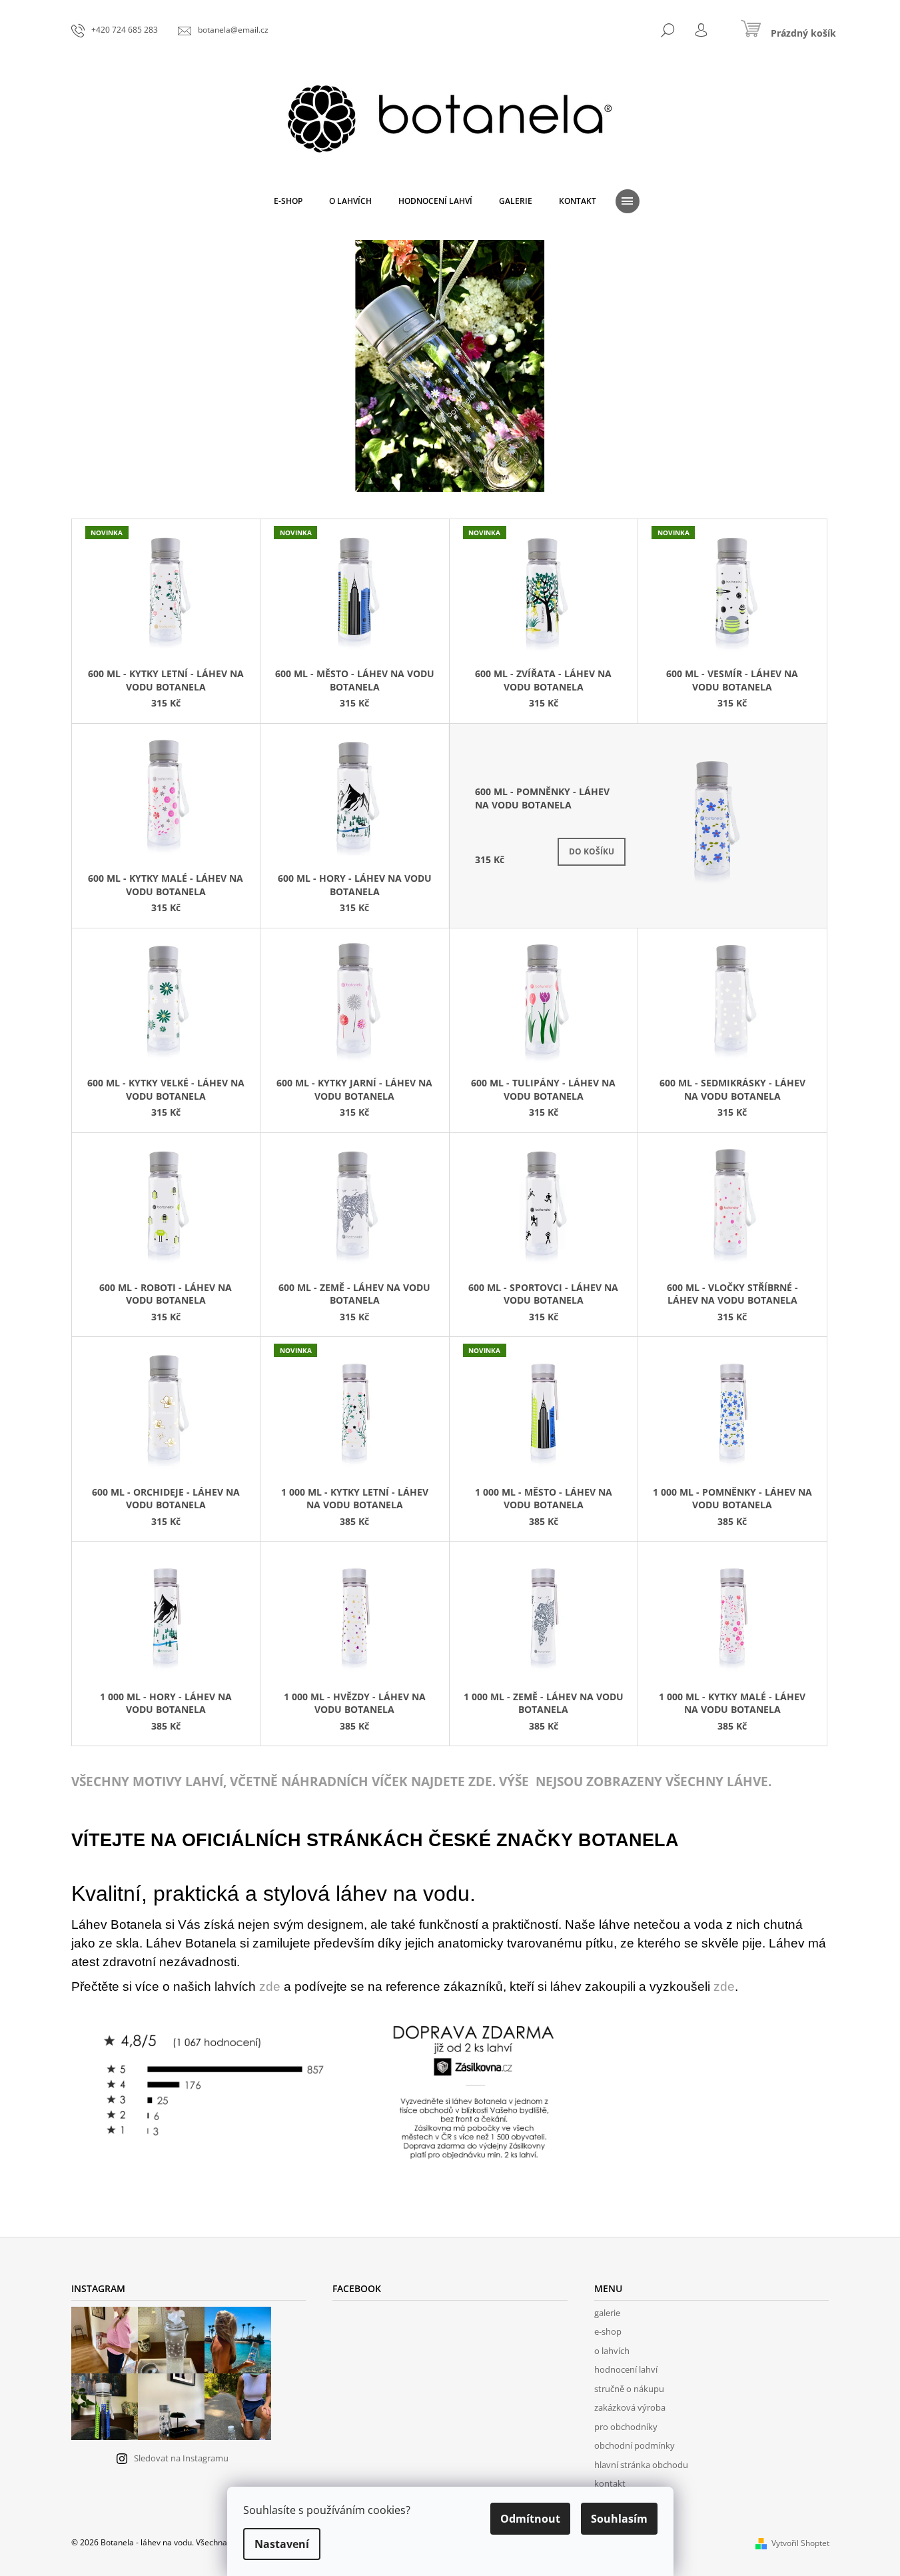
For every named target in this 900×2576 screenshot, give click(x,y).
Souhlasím (619, 2519)
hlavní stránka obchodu (641, 2465)
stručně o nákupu (629, 2389)
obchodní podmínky (635, 2445)
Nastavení (282, 2544)
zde (270, 1986)
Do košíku (592, 851)
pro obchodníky (626, 2427)
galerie (607, 2313)
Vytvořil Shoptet (800, 2543)
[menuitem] (288, 201)
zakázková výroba (630, 2407)
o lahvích (612, 2351)
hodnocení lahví (626, 2369)
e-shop (608, 2331)
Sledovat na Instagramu (181, 2458)
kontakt (610, 2483)
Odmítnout (530, 2519)
